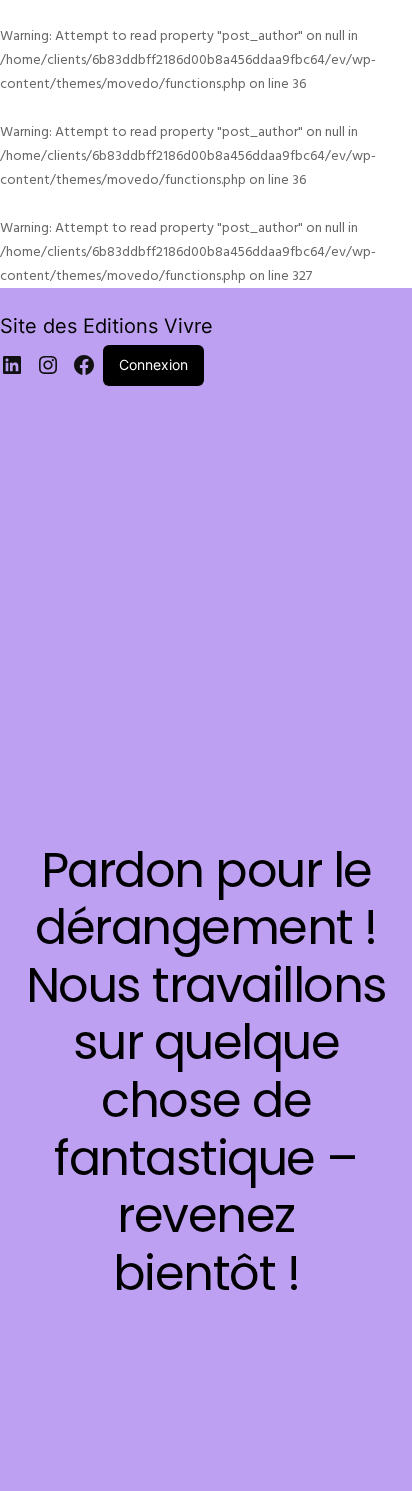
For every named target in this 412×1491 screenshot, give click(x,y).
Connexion (153, 364)
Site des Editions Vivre (106, 326)
